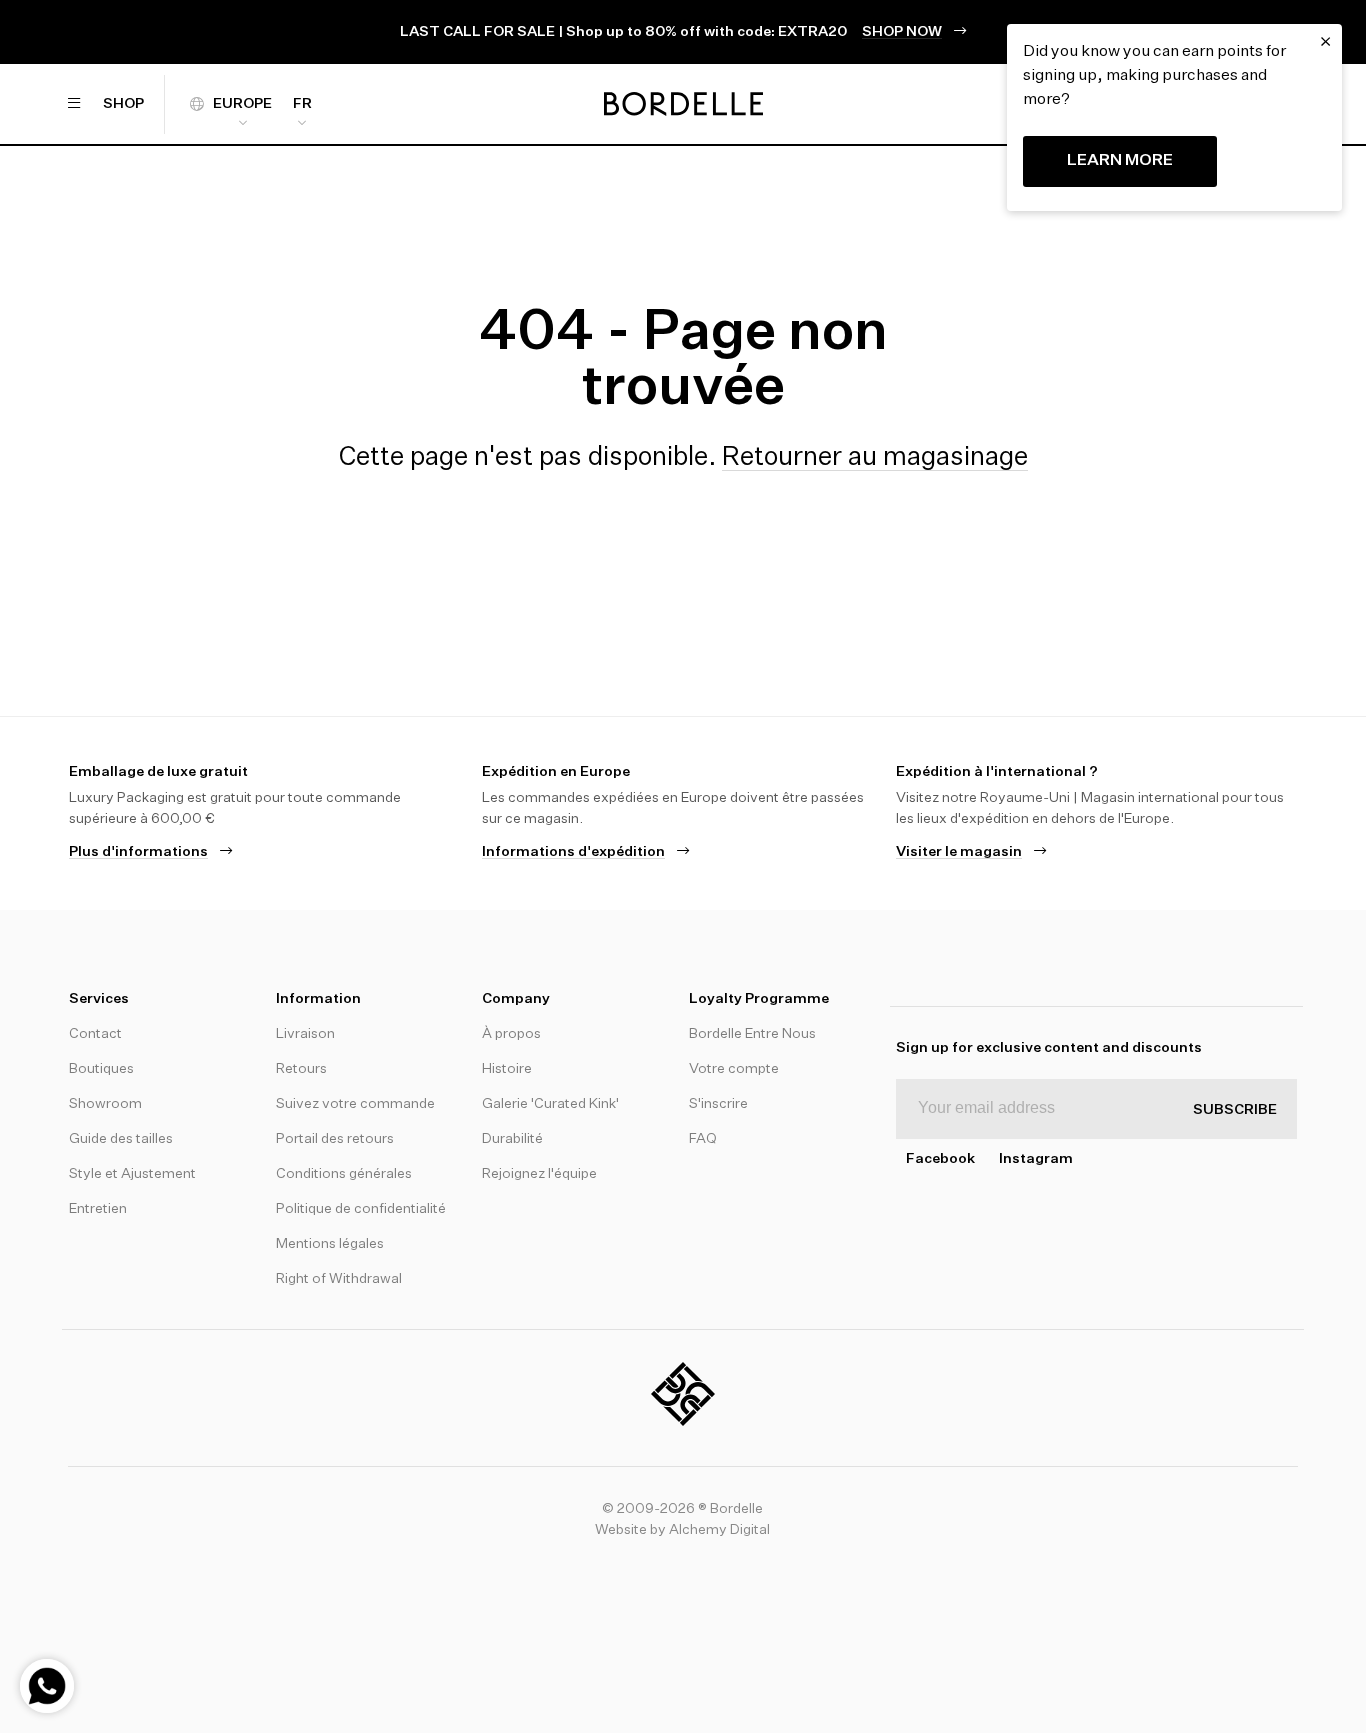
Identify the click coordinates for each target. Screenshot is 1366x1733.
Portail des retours (335, 1139)
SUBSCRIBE (1235, 1110)
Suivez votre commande (355, 1104)
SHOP (123, 104)
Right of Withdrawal (339, 1279)
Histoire (507, 1069)
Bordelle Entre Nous (752, 1034)
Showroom (105, 1104)
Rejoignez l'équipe (539, 1174)
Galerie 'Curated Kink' (550, 1104)
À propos (511, 1034)
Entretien (98, 1209)
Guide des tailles (121, 1139)
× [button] (1325, 42)
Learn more (1120, 161)
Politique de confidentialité (361, 1209)
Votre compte (734, 1069)
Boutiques (101, 1069)
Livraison (305, 1034)
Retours (301, 1069)
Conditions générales (344, 1174)
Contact (95, 1034)
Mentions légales (330, 1244)
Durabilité (512, 1139)
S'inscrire (718, 1104)
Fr (302, 104)
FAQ (703, 1139)
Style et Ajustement (132, 1174)
